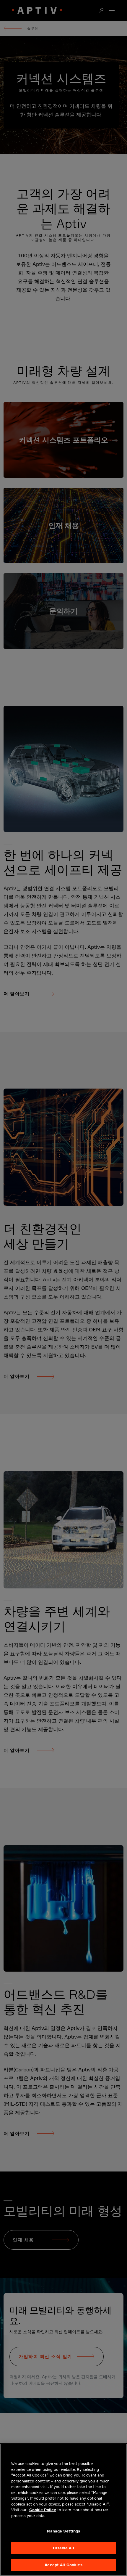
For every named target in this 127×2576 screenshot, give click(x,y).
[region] (63, 2510)
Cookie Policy (43, 2510)
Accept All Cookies (63, 2565)
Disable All (63, 2548)
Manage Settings (64, 2531)
